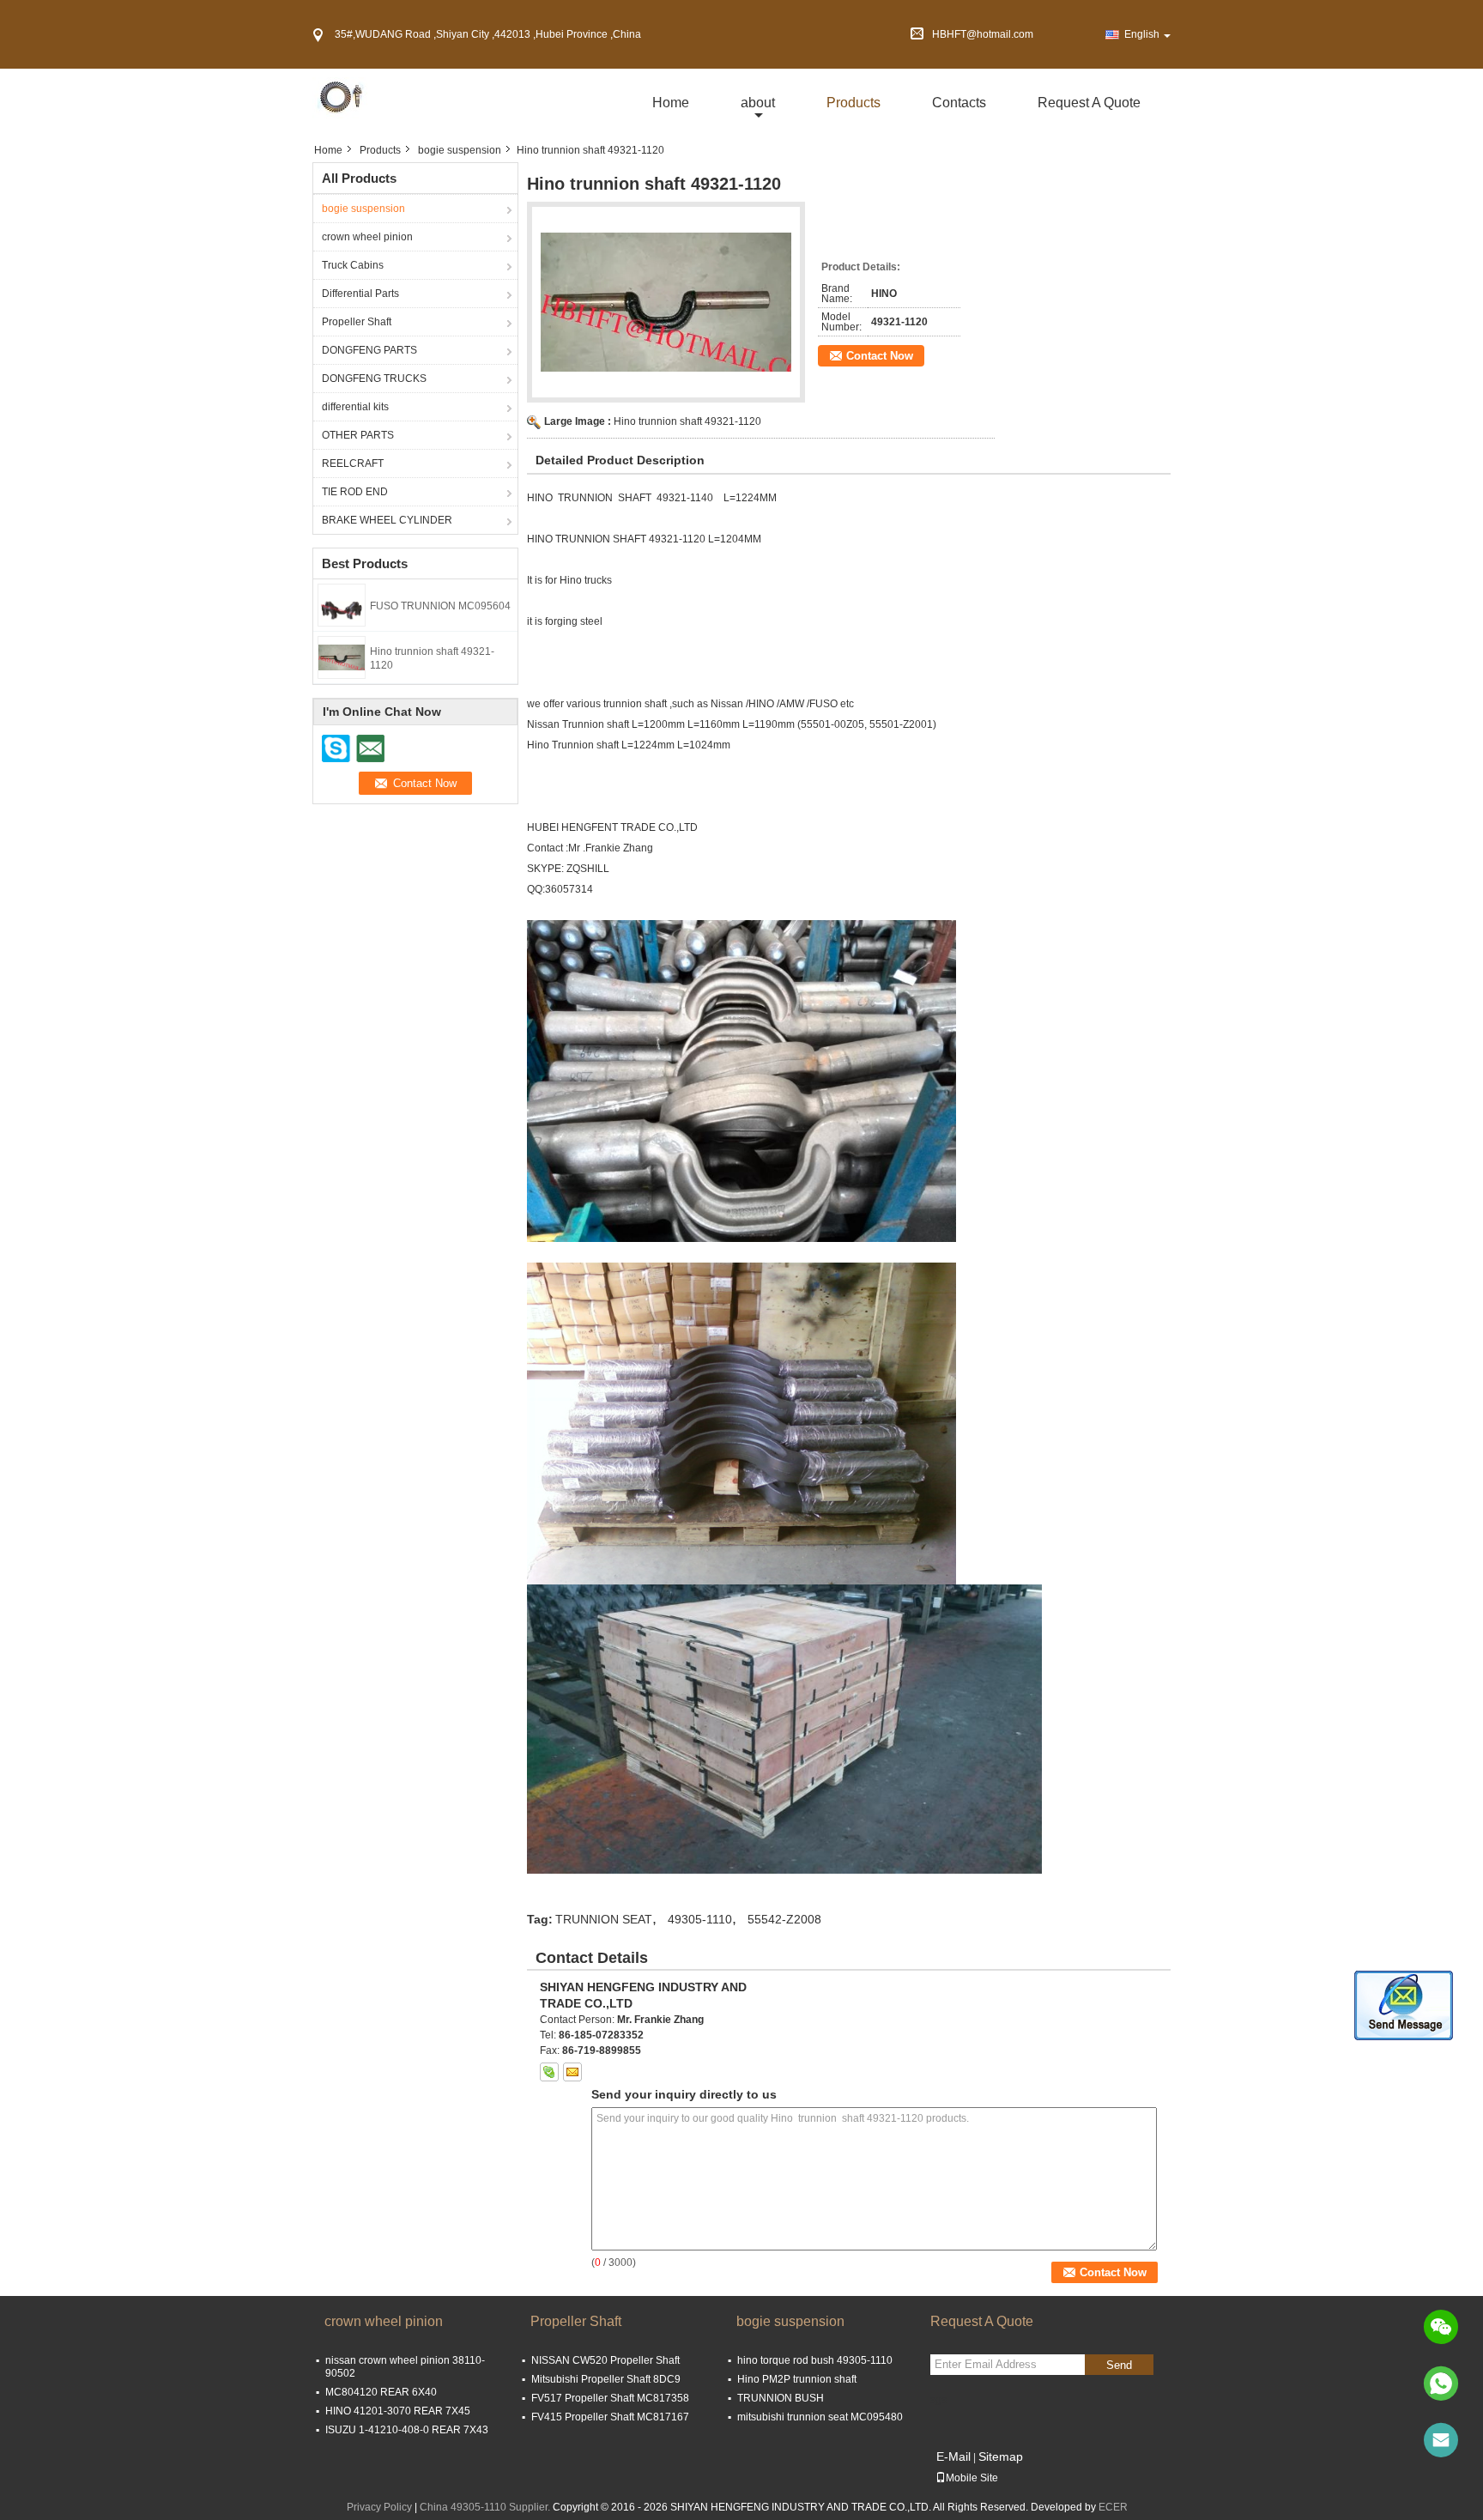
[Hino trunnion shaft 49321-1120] (342, 657)
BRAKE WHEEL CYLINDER (387, 520)
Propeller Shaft (357, 322)
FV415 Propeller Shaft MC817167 (610, 2417)
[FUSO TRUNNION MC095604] (342, 604)
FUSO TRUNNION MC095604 (440, 606)
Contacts (959, 103)
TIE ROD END (355, 492)
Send (1119, 2365)
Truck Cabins (353, 265)
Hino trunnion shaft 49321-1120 (687, 421)
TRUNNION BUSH (781, 2398)
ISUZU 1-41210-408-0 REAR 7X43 (407, 2430)
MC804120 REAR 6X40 (381, 2392)
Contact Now (880, 356)
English (1142, 34)
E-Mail (953, 2456)
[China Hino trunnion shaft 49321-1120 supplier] (666, 302)
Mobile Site (972, 2478)
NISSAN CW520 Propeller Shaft (605, 2360)
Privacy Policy (379, 2507)
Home (671, 103)
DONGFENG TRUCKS (374, 379)
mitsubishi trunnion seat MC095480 (820, 2417)
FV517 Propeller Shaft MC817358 (610, 2398)
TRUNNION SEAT (604, 1919)
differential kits (355, 407)
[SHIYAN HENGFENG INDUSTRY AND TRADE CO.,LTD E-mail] (572, 2072)
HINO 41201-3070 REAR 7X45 (398, 2411)
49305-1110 (700, 1919)
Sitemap (1001, 2456)
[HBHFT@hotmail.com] (1441, 2440)
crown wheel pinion (367, 237)
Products (853, 103)
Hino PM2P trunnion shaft (797, 2379)
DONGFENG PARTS (369, 350)
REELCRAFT (353, 463)
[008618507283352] (1441, 2384)
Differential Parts (360, 294)
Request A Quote (1089, 103)
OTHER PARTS (358, 435)
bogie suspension (460, 150)
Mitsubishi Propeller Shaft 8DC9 (606, 2379)
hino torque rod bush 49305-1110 (815, 2360)
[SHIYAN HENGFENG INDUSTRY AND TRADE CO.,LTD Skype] (549, 2072)
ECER (1113, 2507)
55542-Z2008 (784, 1919)
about (758, 103)
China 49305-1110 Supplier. (486, 2507)
